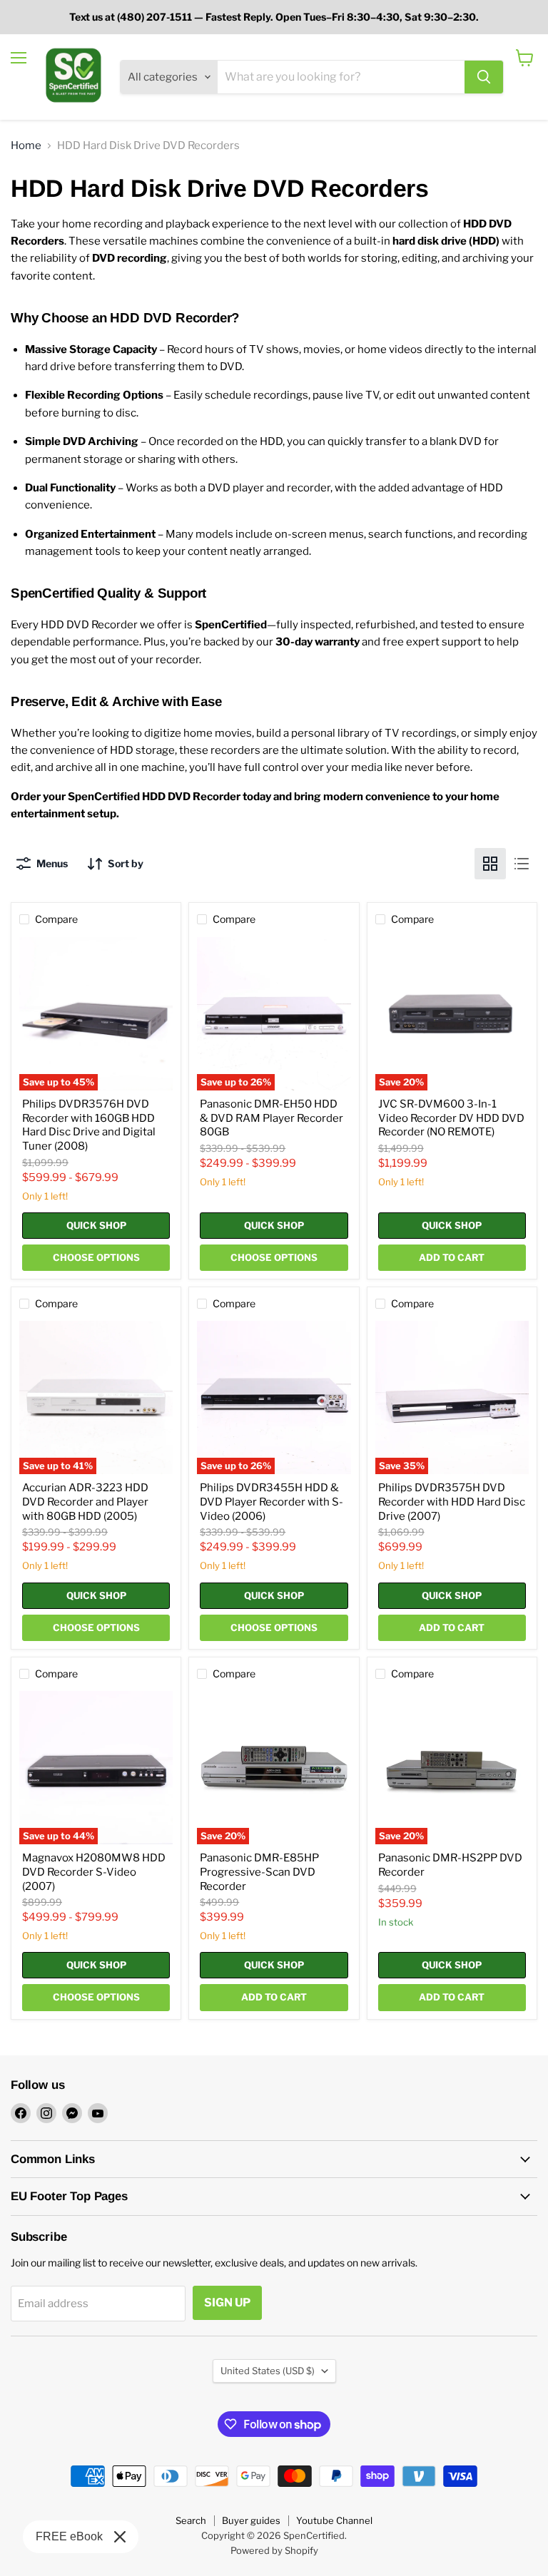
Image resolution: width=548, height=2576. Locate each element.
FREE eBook (69, 2536)
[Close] (120, 2537)
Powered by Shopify (274, 2550)
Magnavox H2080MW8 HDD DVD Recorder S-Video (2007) (94, 1872)
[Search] (484, 77)
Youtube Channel (334, 2520)
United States (268, 2371)
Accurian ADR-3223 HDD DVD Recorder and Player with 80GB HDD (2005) (85, 1502)
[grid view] (490, 864)
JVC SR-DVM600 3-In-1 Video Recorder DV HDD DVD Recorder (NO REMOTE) (451, 1118)
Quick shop (96, 1225)
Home (26, 146)
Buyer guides (251, 2520)
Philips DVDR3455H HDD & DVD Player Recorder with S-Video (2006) (272, 1502)
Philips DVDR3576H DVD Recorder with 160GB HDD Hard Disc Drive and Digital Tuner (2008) (89, 1125)
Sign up (227, 2302)
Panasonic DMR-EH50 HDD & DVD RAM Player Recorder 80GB (272, 1118)
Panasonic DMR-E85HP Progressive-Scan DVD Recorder (259, 1872)
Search (191, 2520)
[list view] (522, 864)
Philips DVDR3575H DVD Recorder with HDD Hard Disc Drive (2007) (452, 1502)
